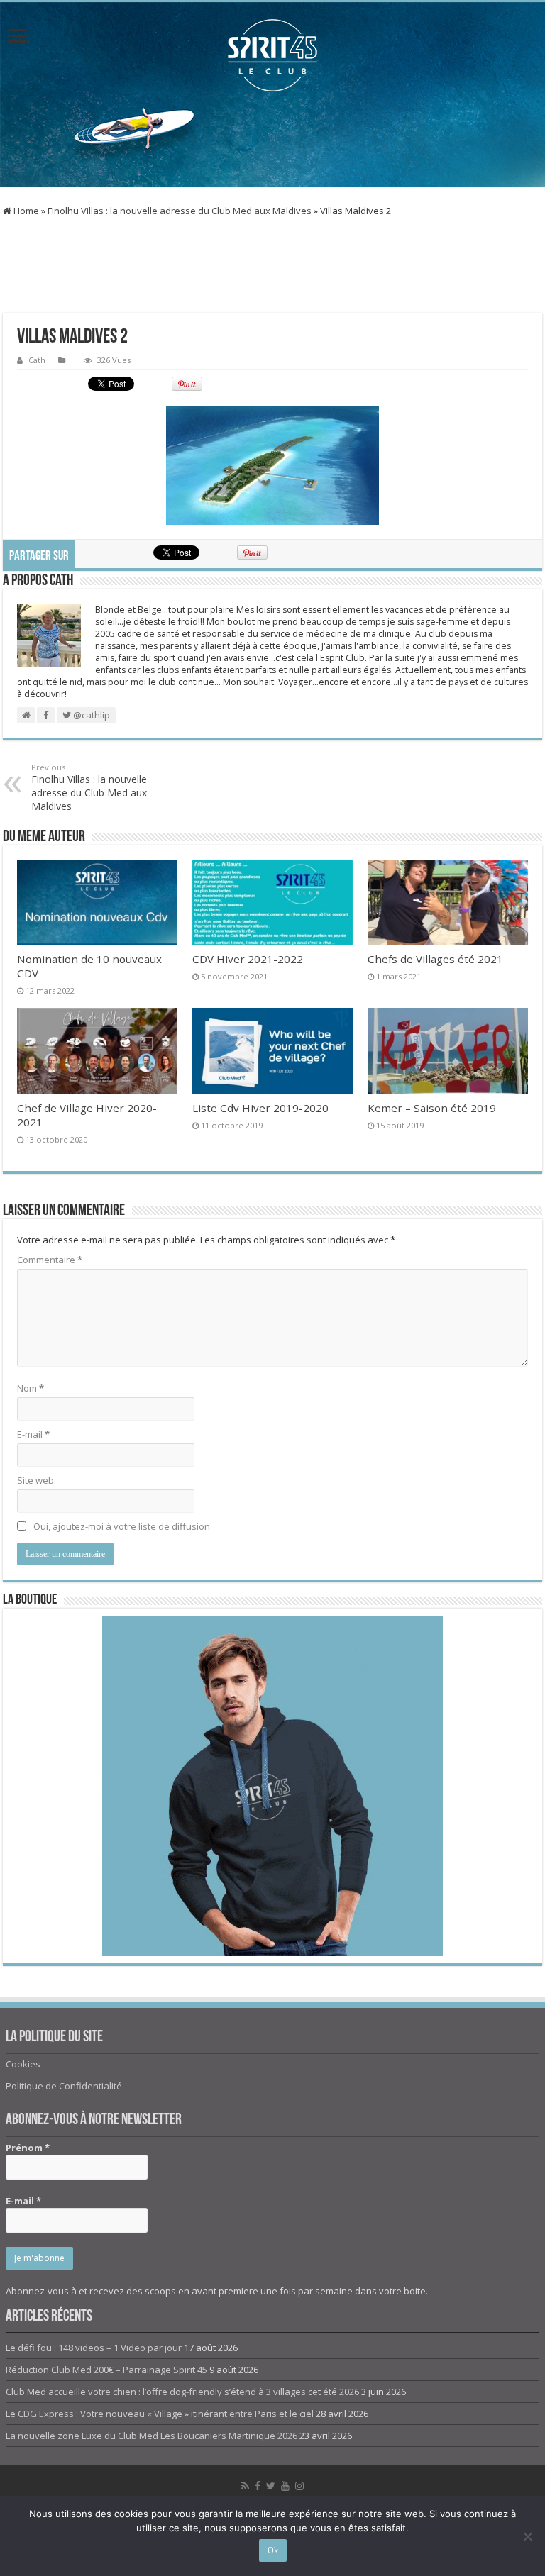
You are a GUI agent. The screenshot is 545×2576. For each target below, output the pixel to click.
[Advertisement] (272, 140)
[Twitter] (271, 2486)
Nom (31, 1388)
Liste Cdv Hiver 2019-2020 (260, 1108)
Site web (35, 1480)
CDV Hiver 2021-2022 (248, 959)
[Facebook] (258, 2486)
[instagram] (299, 2486)
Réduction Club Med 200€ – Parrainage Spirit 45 (106, 2370)
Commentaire (50, 1260)
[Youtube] (285, 2486)
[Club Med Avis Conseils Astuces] (272, 55)
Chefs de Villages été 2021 (435, 959)
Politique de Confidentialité (64, 2086)
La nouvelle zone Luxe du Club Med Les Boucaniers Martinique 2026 (152, 2436)
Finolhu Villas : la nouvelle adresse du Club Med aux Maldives (180, 211)
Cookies (23, 2064)
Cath (37, 360)
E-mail (33, 1434)
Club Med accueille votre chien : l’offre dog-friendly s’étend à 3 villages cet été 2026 (182, 2392)
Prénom (28, 2148)
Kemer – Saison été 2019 (432, 1108)
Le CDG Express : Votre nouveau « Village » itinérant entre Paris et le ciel (160, 2414)
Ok (273, 2550)
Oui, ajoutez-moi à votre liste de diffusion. (122, 1526)
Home (25, 211)
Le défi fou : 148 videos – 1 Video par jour (94, 2348)
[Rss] (245, 2486)
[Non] (527, 2536)
